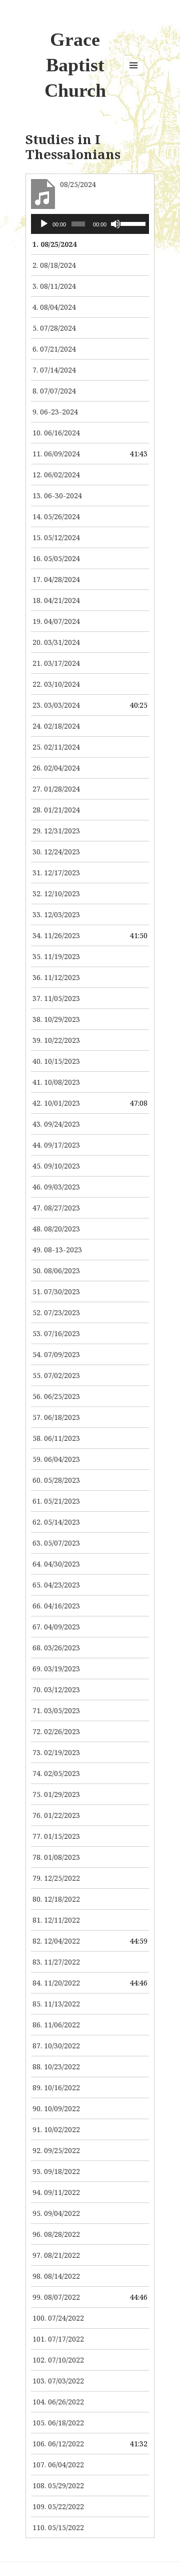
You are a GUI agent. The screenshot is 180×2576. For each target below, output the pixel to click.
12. (56, 475)
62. (56, 1522)
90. (56, 2108)
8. (54, 391)
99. (56, 2297)
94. (56, 2192)
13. (57, 495)
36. (56, 977)
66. (56, 1606)
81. (56, 1920)
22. (56, 684)
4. (54, 307)
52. (56, 1312)
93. (56, 2171)
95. (56, 2213)
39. (56, 1040)
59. (56, 1459)
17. (56, 579)
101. (58, 2339)
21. (56, 663)
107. (58, 2465)
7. (54, 370)
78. (56, 1857)
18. (56, 600)
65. (56, 1585)
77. (56, 1836)
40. (56, 1061)
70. (56, 1689)
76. (56, 1815)
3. (54, 286)
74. (56, 1773)
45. (56, 1166)
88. (56, 2067)
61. (56, 1501)
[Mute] (115, 224)
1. (54, 244)
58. (56, 1438)
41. (56, 1082)
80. (56, 1899)
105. (58, 2423)
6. (54, 349)
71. (56, 1710)
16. (56, 558)
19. (56, 621)
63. (56, 1543)
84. (56, 1983)
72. (56, 1731)
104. (58, 2402)
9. (55, 412)
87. (56, 2046)
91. (56, 2129)
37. (56, 998)
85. (56, 2004)
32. (56, 893)
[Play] (44, 224)
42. (56, 1103)
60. (56, 1480)
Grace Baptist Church (75, 65)
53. (56, 1333)
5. (54, 328)
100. (58, 2318)
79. (56, 1878)
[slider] (132, 223)
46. (56, 1187)
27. (56, 789)
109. (58, 2506)
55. (56, 1375)
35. (56, 956)
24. (56, 726)
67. (56, 1627)
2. (54, 265)
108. (58, 2485)
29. (56, 831)
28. (56, 810)
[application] (90, 224)
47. (56, 1208)
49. (57, 1250)
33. (56, 914)
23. (56, 705)
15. (56, 537)
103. (58, 2381)
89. (56, 2087)
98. (56, 2276)
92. (56, 2150)
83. (56, 1962)
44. (56, 1145)
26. (56, 768)
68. (56, 1648)
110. (58, 2527)
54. (56, 1354)
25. (56, 747)
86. (56, 2025)
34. (56, 935)
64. (56, 1564)
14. (56, 516)
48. (56, 1229)
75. (56, 1794)
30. (56, 852)
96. (56, 2234)
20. (56, 642)
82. (56, 1941)
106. (58, 2444)
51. (56, 1291)
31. (56, 873)
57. (56, 1417)
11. (56, 454)
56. (56, 1396)
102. (58, 2360)
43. (56, 1124)
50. (56, 1271)
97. (56, 2255)
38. (56, 1019)
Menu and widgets (134, 76)
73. (56, 1752)
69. (56, 1669)
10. (56, 433)
